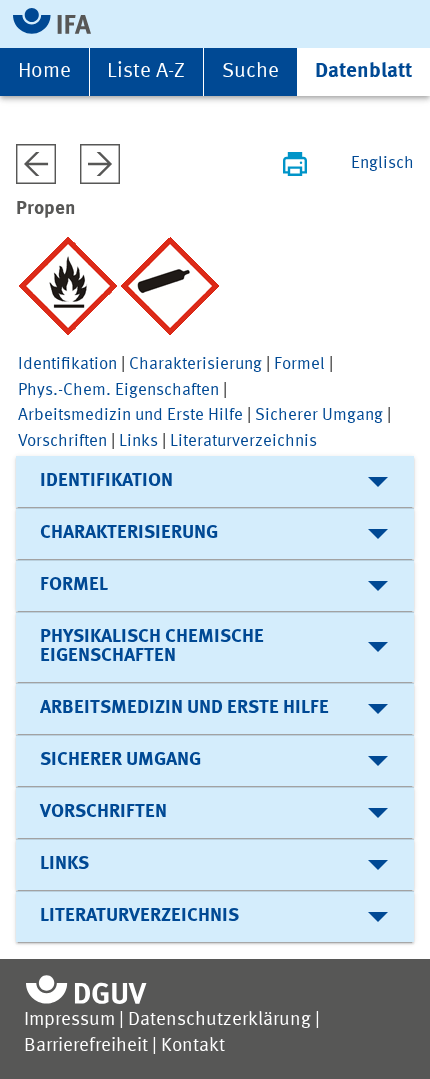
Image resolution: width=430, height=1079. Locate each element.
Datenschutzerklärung (219, 1020)
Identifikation (67, 364)
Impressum (69, 1020)
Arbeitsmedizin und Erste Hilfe (130, 415)
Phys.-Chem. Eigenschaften (118, 390)
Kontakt (193, 1046)
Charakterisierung (195, 364)
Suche (250, 71)
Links (138, 441)
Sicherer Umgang (319, 415)
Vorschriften (62, 441)
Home (44, 71)
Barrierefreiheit (86, 1046)
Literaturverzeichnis (243, 441)
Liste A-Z (146, 71)
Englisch (382, 163)
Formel (299, 364)
